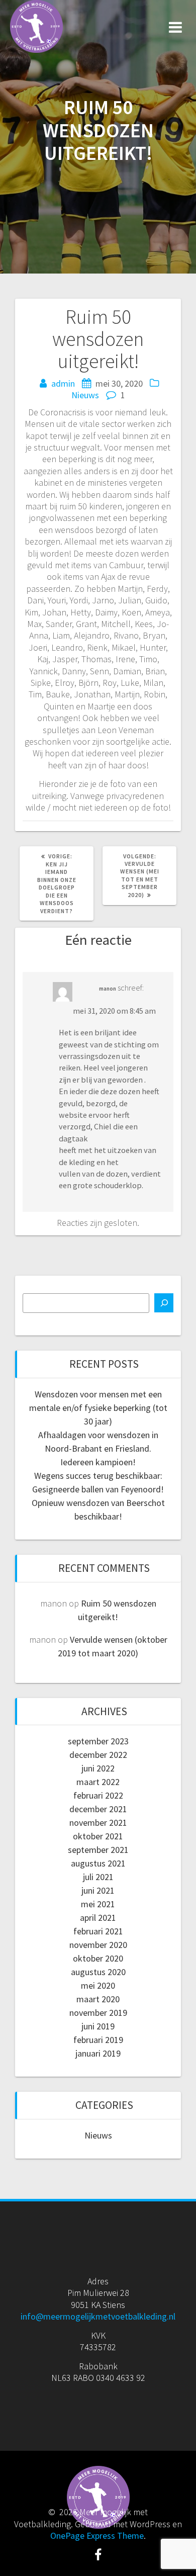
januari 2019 (98, 2053)
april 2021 (98, 1918)
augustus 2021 (98, 1863)
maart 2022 (98, 1782)
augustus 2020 (98, 1972)
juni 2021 (98, 1890)
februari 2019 (98, 2040)
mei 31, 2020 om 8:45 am (114, 1011)
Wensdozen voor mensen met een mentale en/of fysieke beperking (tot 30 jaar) (98, 1408)
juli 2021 (98, 1877)
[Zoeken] (164, 1303)
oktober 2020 (98, 1958)
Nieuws (85, 395)
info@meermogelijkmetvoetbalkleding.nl (98, 2316)
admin (63, 383)
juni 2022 (98, 1768)
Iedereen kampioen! (98, 1462)
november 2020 (98, 1945)
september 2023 (98, 1741)
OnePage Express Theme (97, 2536)
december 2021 (98, 1809)
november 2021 (98, 1823)
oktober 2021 (98, 1836)
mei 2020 (98, 1985)
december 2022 (98, 1755)
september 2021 (98, 1850)
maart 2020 (98, 1999)
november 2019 (98, 2013)
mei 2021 (98, 1904)
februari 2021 (98, 1931)
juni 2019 (98, 2026)
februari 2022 (98, 1795)
